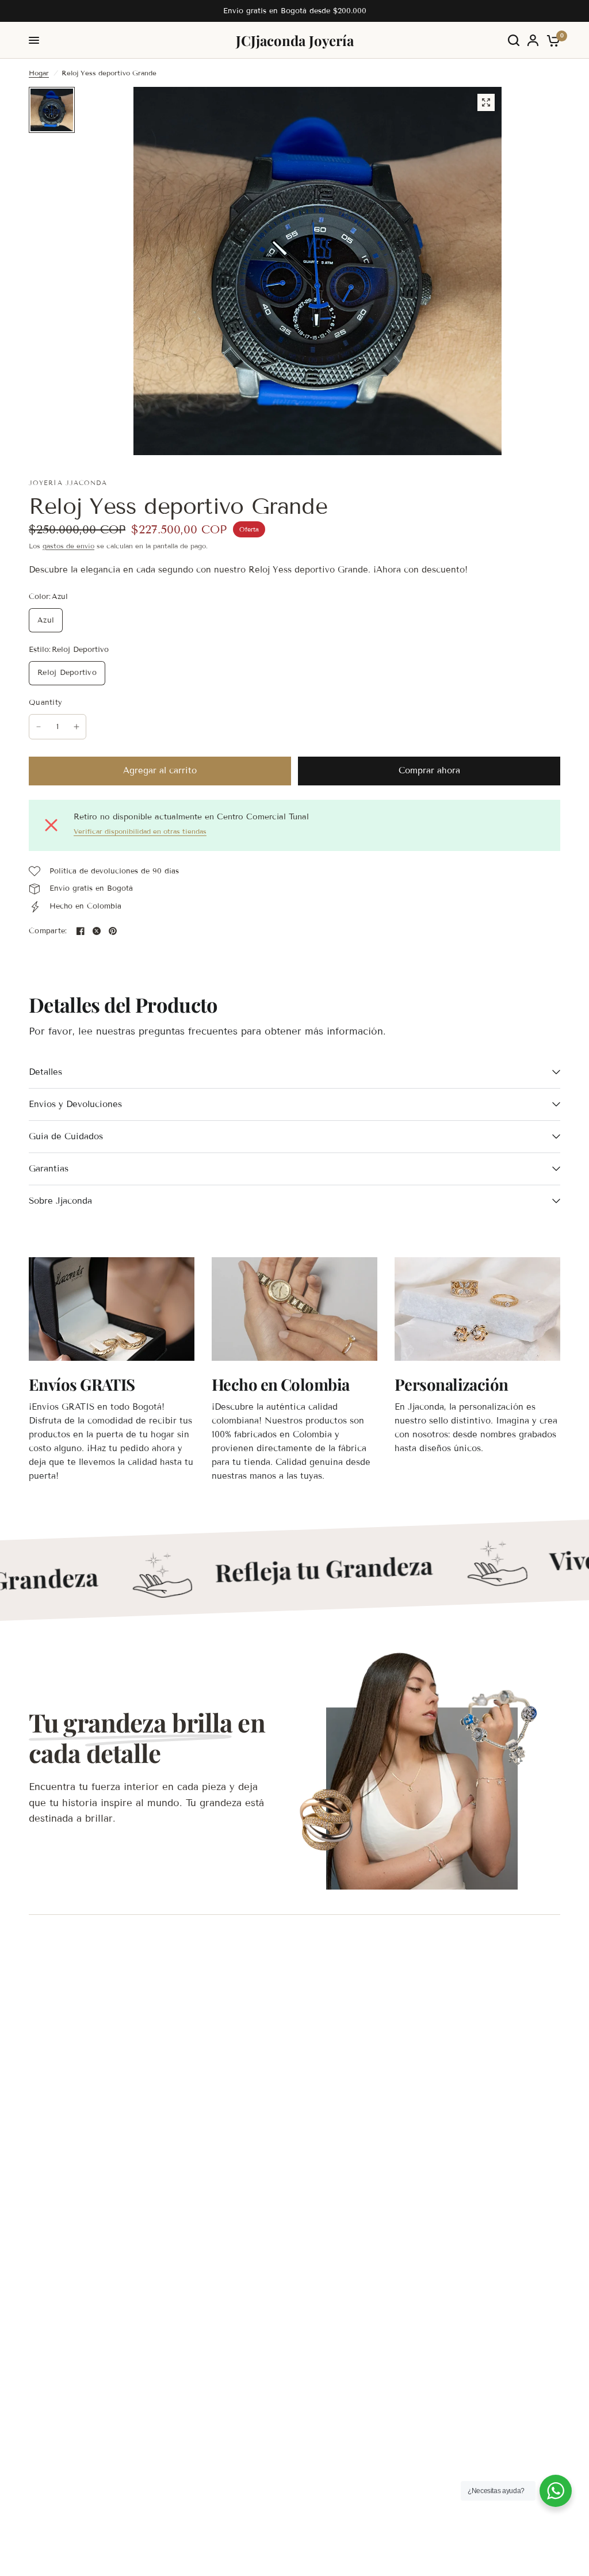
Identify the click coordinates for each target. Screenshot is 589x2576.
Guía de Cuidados (66, 1136)
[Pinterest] (113, 931)
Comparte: (48, 931)
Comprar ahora (429, 770)
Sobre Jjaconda (60, 1201)
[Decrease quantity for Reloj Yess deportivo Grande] (39, 727)
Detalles (45, 1072)
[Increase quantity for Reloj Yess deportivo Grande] (77, 727)
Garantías (49, 1169)
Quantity (45, 703)
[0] (551, 40)
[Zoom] (486, 102)
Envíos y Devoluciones (75, 1104)
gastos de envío (68, 546)
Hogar (39, 73)
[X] (97, 931)
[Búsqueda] (514, 40)
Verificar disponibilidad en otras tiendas (140, 831)
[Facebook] (81, 931)
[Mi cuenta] (533, 40)
